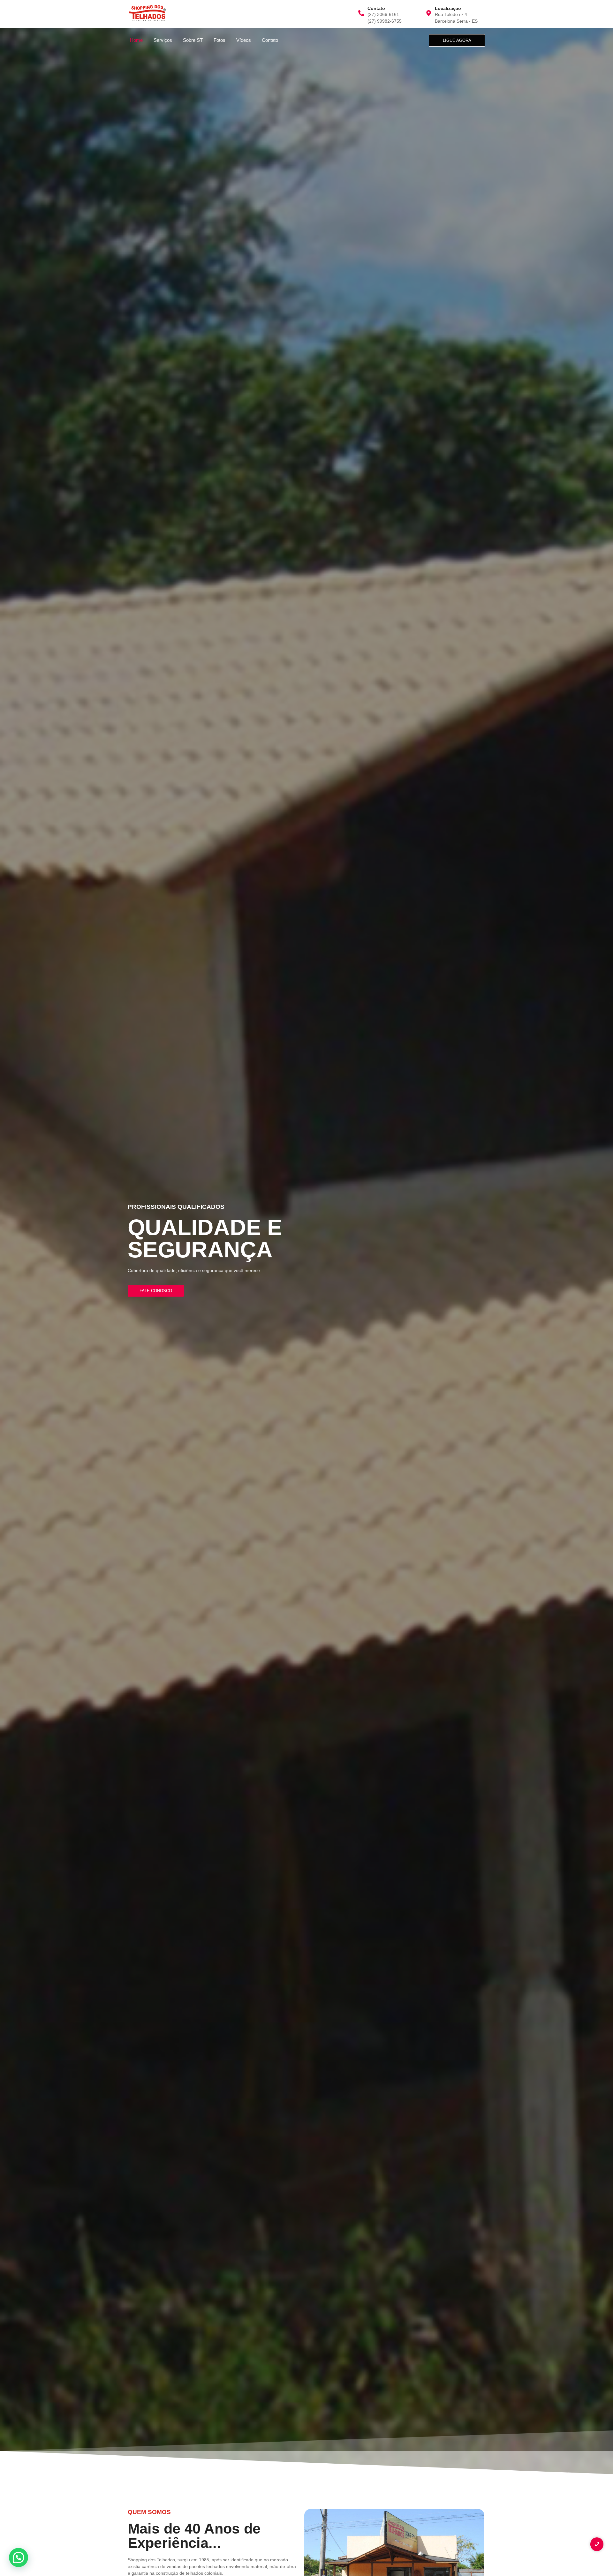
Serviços (163, 40)
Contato (270, 40)
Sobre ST (193, 40)
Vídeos (244, 40)
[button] (19, 2557)
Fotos (219, 40)
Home (136, 40)
